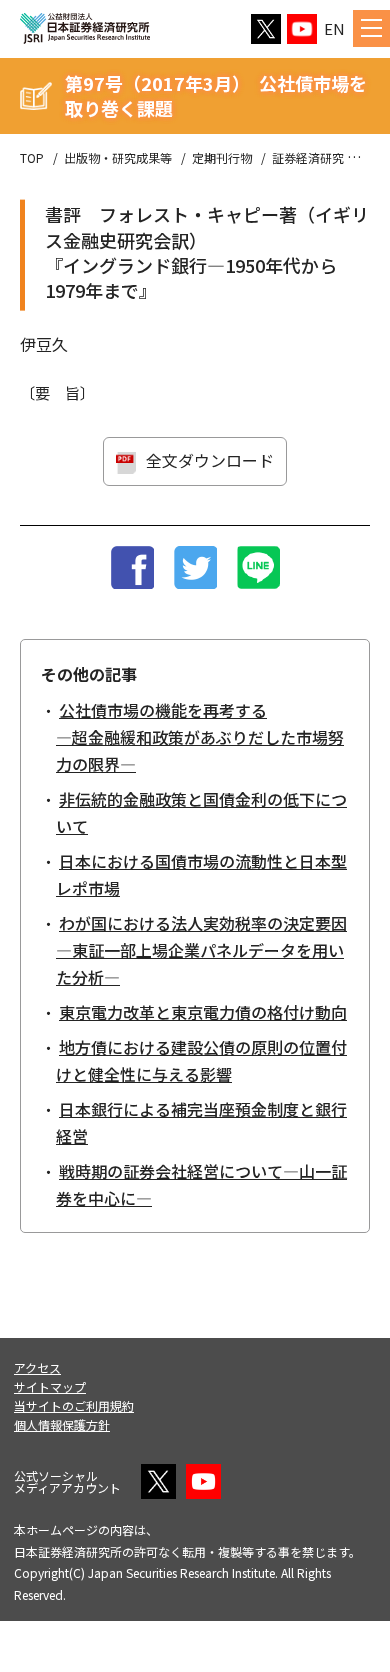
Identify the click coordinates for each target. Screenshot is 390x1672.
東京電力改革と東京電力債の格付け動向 (203, 1012)
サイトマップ (50, 1386)
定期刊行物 (222, 158)
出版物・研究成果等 (118, 158)
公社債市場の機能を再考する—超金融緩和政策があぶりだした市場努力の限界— (200, 737)
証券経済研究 (308, 158)
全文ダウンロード (210, 460)
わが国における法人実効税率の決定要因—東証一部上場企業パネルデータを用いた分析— (201, 950)
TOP (32, 158)
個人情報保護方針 (62, 1424)
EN (334, 28)
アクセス (37, 1367)
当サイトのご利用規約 (74, 1405)
